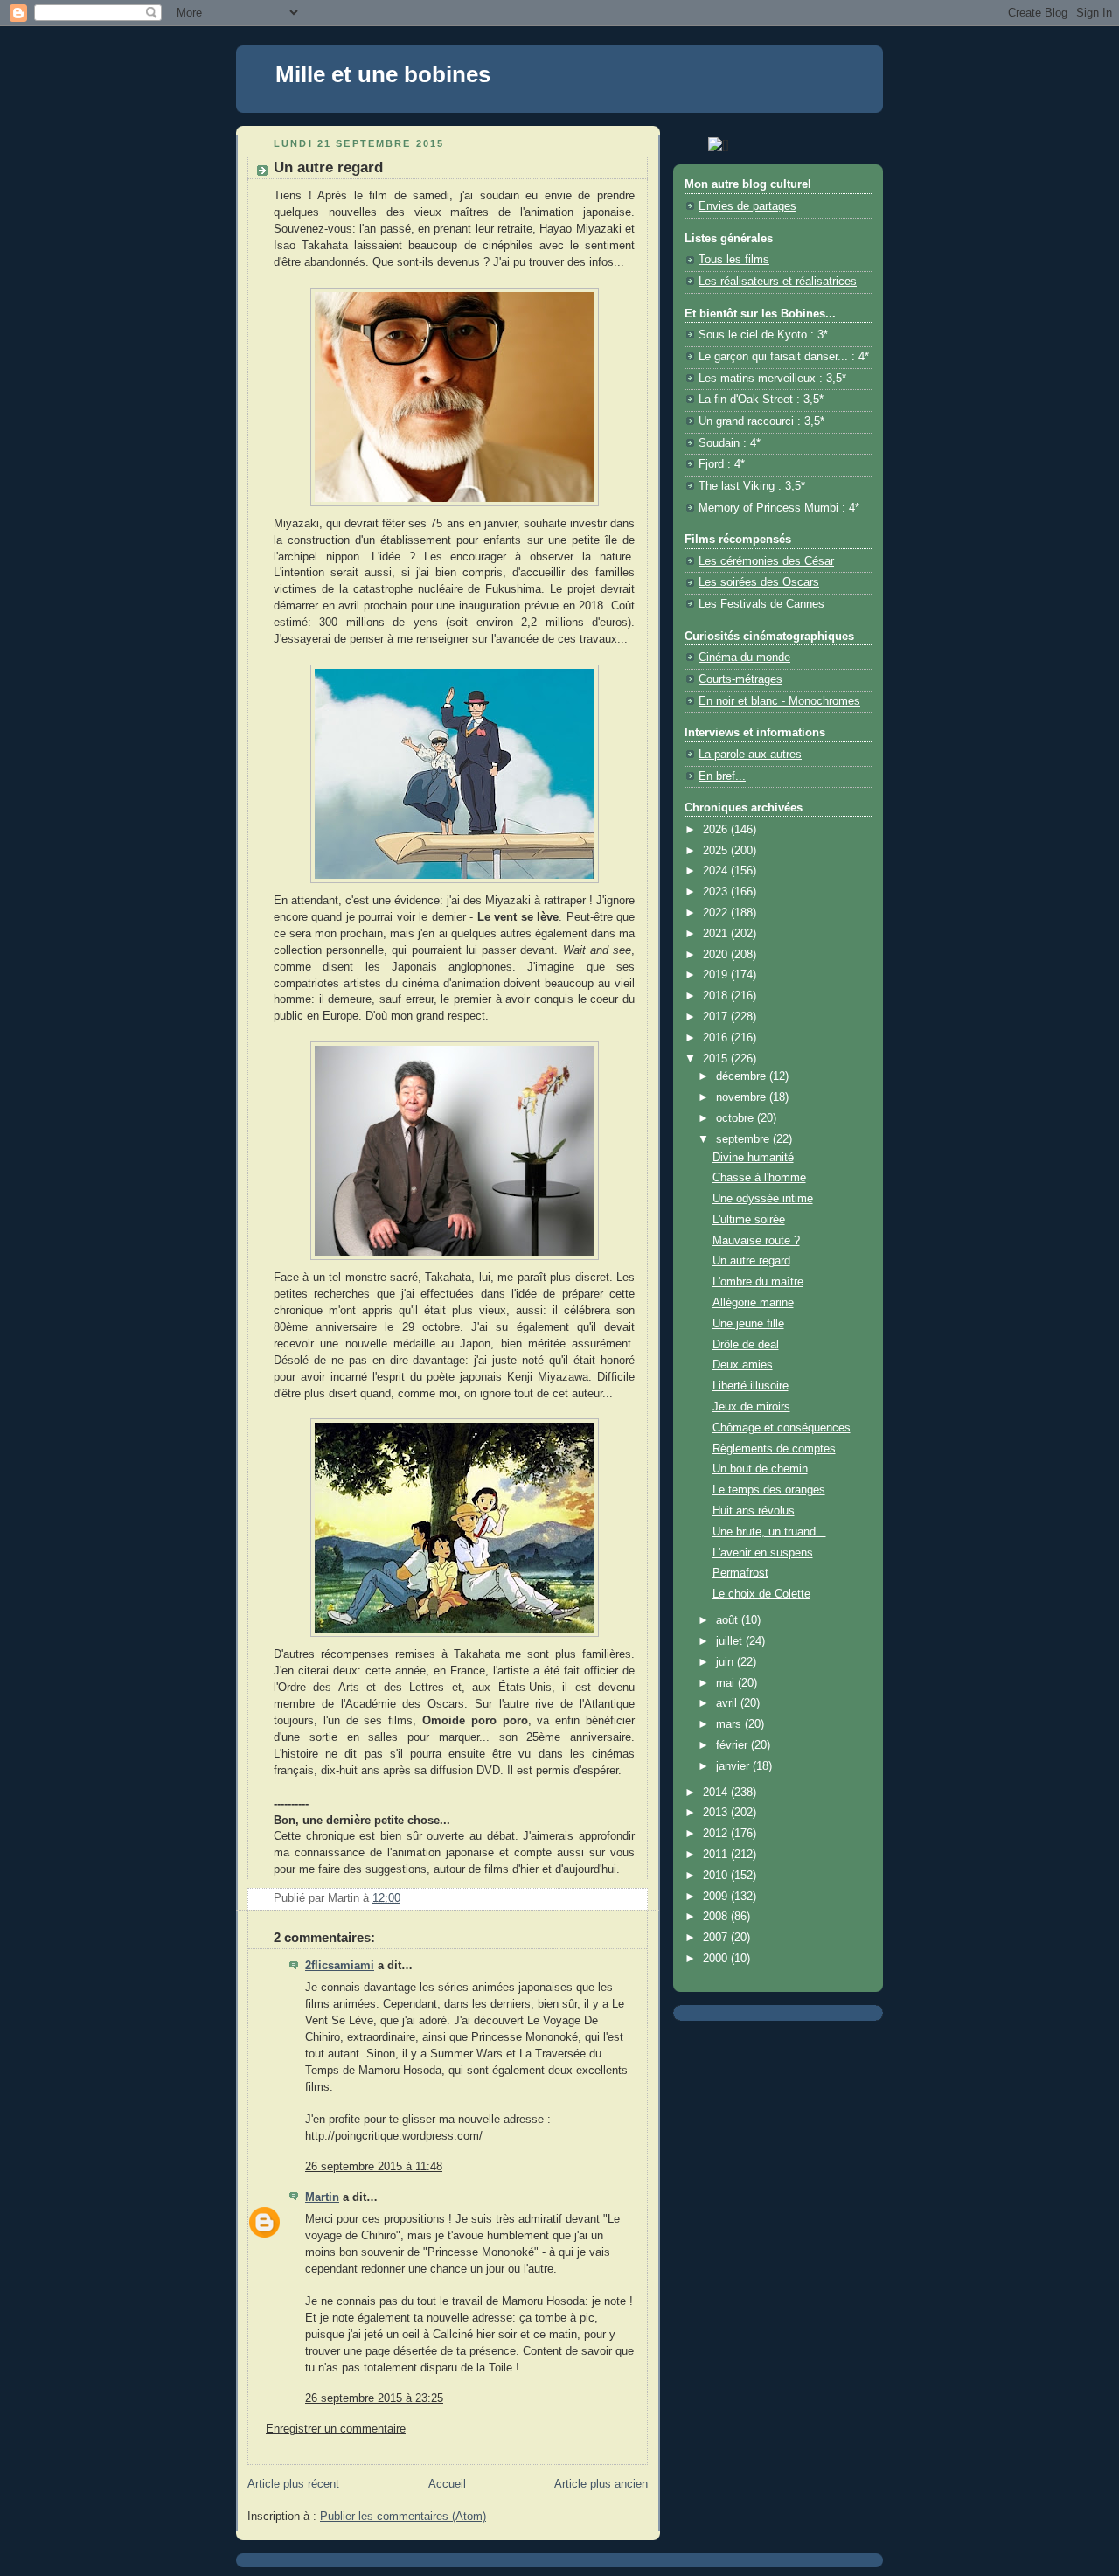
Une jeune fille (748, 1324)
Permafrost (740, 1573)
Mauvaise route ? (756, 1241)
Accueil (447, 2484)
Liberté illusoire (751, 1386)
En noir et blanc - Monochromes (779, 701)
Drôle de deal (746, 1345)
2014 (717, 1793)
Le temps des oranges (769, 1490)
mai (727, 1683)
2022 (717, 913)
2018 (717, 996)
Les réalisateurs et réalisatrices (778, 282)
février (733, 1745)
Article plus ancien (601, 2484)
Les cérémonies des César (766, 561)
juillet (731, 1641)
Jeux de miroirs (751, 1407)
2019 (717, 975)
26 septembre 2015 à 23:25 (374, 2398)
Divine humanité (753, 1158)
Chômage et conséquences (782, 1428)
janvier (734, 1766)
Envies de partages (747, 206)
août (729, 1620)
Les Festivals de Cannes (761, 604)
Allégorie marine (753, 1303)
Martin (322, 2197)
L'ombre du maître (758, 1282)
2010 (717, 1876)
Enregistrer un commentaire (336, 2429)
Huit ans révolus (754, 1511)
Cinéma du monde (744, 658)
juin (726, 1662)
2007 (717, 1938)
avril (728, 1703)
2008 (717, 1917)
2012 (717, 1834)
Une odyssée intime (763, 1199)
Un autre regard (751, 1261)
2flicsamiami (340, 1966)
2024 (717, 871)
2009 (717, 1897)
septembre (744, 1139)
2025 (717, 851)
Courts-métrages (740, 679)
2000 (717, 1959)
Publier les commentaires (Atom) (403, 2517)
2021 (717, 934)
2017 (717, 1017)
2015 (717, 1059)
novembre (743, 1097)
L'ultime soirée (749, 1220)
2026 (717, 830)
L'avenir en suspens (763, 1553)
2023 (717, 892)
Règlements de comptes (774, 1449)
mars (730, 1724)
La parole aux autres (750, 755)
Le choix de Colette (761, 1594)
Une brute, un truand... (769, 1532)
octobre (737, 1118)
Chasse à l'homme (759, 1178)
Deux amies (743, 1365)
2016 (717, 1038)
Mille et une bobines (383, 74)
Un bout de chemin (760, 1469)
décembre (743, 1076)
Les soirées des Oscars (759, 582)
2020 (717, 955)
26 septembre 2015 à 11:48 (374, 2167)
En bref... (722, 776)
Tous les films (734, 260)
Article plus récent (293, 2484)
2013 (717, 1813)
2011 (717, 1855)
